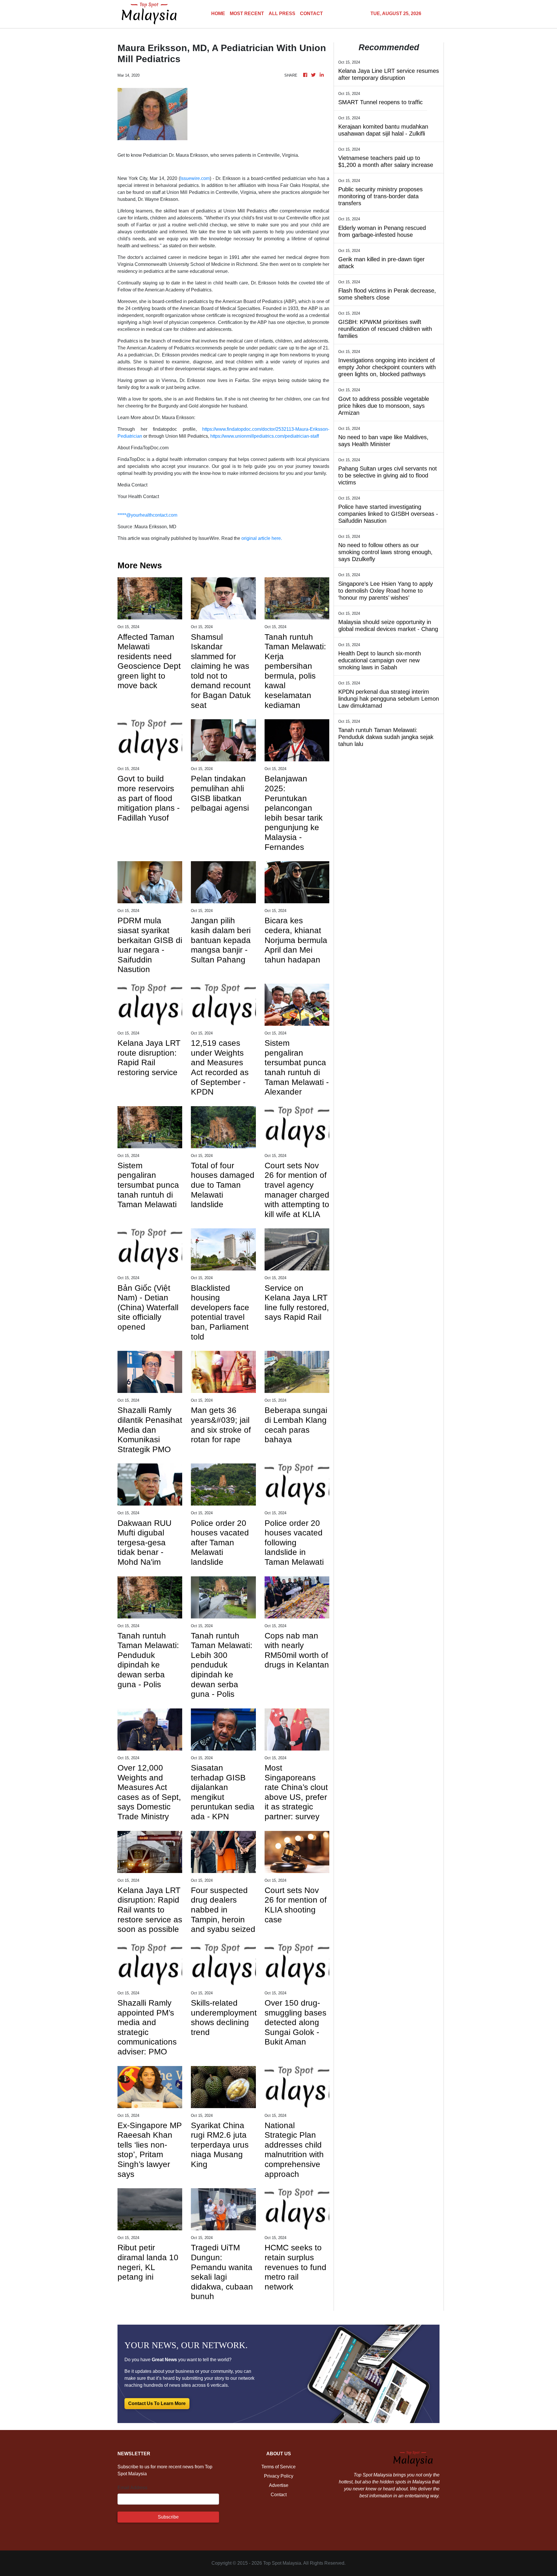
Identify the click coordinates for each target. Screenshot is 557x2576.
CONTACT (311, 13)
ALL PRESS (282, 13)
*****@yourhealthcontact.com (147, 515)
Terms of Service (278, 2467)
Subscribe (168, 2517)
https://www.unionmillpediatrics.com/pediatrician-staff (265, 436)
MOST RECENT (247, 13)
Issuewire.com (195, 178)
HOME (218, 13)
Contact (279, 2495)
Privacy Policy (279, 2476)
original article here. (262, 538)
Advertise (279, 2485)
